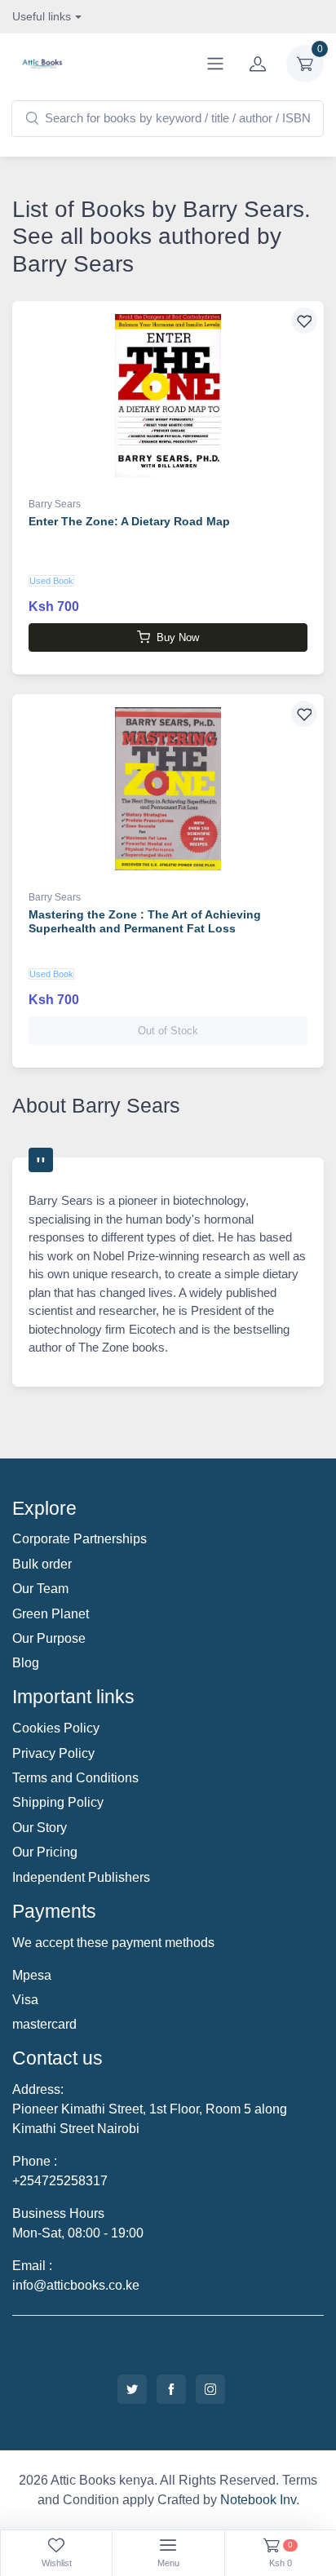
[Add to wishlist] (304, 321)
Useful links (42, 16)
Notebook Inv (258, 2500)
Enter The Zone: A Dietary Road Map (129, 521)
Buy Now (178, 637)
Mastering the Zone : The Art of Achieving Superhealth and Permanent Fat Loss (145, 921)
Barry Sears (55, 504)
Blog (26, 1663)
